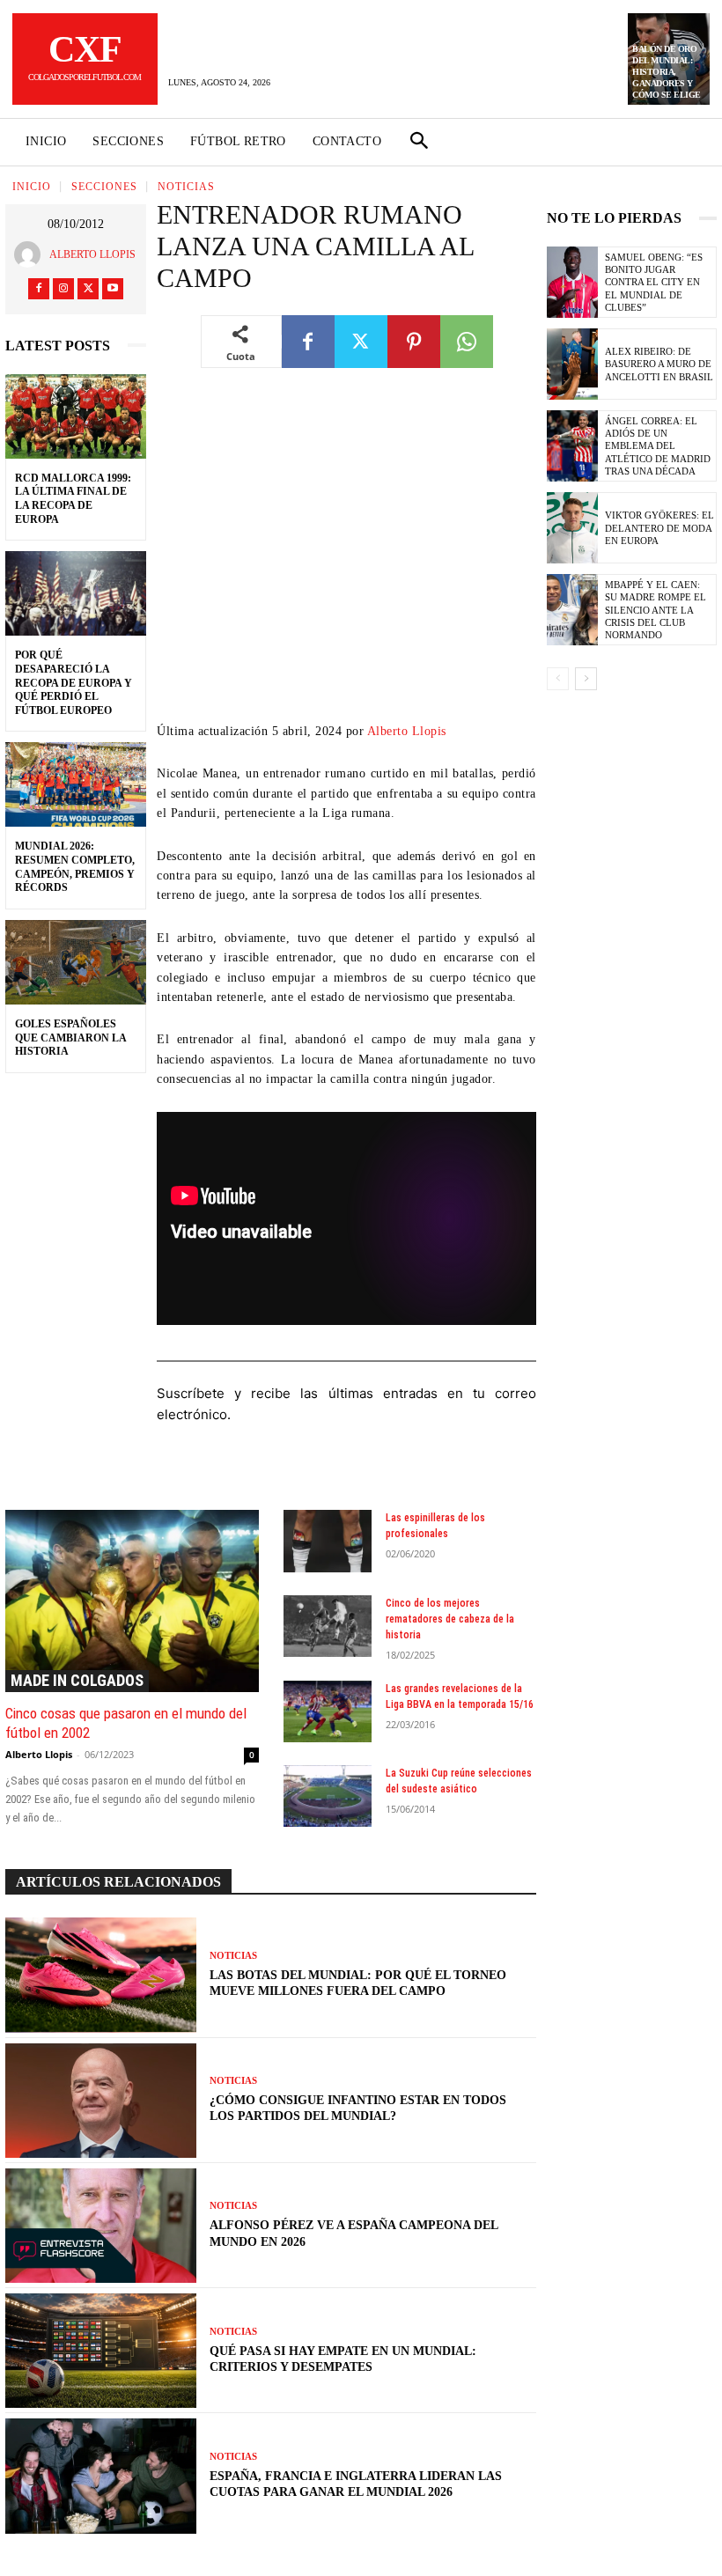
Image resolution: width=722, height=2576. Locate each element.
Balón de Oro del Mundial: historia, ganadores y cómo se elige (667, 72)
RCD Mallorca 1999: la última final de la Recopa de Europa (73, 499)
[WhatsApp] (467, 342)
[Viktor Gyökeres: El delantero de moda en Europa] (572, 528)
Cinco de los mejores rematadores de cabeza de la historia (450, 1619)
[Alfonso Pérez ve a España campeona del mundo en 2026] (101, 2226)
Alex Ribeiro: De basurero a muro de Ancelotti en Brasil (659, 364)
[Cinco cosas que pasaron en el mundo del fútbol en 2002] (132, 1601)
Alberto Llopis (92, 254)
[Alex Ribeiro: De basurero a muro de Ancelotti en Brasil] (572, 364)
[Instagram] (63, 289)
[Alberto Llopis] (32, 254)
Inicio (32, 187)
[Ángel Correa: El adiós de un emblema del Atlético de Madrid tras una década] (572, 446)
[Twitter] (88, 289)
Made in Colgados (77, 1680)
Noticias (186, 187)
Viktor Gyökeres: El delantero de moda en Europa (659, 528)
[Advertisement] (346, 558)
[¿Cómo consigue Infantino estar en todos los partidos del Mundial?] (101, 2101)
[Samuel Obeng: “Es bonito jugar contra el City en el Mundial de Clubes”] (572, 282)
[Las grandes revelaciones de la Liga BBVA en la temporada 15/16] (328, 1711)
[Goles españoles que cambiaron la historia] (76, 962)
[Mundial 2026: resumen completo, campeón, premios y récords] (76, 784)
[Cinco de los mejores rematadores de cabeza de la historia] (328, 1626)
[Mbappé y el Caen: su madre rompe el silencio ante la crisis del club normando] (572, 610)
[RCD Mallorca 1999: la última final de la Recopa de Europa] (76, 416)
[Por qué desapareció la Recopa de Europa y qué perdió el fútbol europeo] (76, 593)
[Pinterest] (414, 342)
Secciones (104, 187)
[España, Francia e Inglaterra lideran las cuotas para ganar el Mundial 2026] (101, 2476)
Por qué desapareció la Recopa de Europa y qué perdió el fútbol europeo (74, 682)
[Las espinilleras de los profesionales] (328, 1541)
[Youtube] (113, 289)
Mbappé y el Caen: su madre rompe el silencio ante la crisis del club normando (656, 610)
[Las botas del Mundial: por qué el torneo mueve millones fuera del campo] (101, 1975)
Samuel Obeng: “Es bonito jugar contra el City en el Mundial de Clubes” (654, 282)
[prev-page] (558, 679)
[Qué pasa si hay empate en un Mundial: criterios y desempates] (101, 2351)
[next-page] (586, 679)
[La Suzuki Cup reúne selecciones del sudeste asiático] (328, 1796)
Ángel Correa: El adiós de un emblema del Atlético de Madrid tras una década (658, 446)
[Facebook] (39, 289)
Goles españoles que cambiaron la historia (71, 1038)
